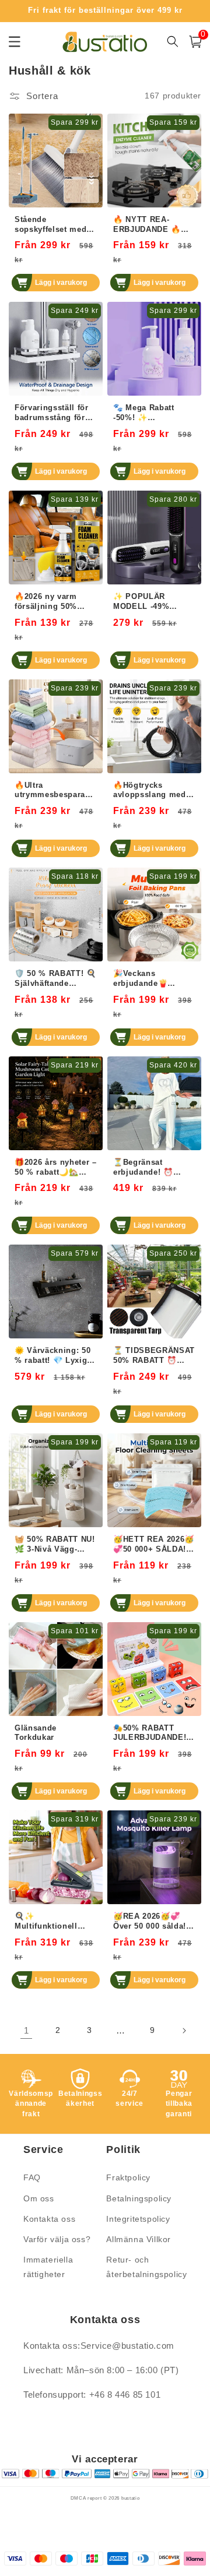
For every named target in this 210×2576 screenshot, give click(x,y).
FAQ (32, 2177)
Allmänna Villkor (139, 2239)
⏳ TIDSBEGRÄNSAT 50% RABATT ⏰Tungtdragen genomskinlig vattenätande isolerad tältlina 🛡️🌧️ (154, 1356)
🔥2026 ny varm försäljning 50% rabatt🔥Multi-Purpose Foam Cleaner (46, 602)
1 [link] (27, 2030)
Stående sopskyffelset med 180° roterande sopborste (50, 225)
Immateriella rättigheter (48, 2267)
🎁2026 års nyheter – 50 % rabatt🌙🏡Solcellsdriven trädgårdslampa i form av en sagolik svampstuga (56, 1168)
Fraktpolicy (128, 2177)
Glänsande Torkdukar (36, 1733)
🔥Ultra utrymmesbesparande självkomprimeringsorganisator (55, 791)
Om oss (39, 2198)
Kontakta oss (49, 2219)
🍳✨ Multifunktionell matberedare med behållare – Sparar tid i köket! (51, 1922)
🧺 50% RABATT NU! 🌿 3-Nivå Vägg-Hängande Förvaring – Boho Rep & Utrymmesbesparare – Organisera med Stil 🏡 (55, 1545)
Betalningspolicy (139, 2198)
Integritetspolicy (138, 2219)
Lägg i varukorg (61, 283)
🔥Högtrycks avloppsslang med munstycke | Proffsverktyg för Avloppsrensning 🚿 (153, 791)
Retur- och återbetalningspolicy (145, 2267)
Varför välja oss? (57, 2239)
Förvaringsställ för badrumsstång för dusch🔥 (52, 413)
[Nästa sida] (184, 2031)
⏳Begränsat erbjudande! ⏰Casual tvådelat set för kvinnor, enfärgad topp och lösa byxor (151, 1168)
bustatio (131, 2498)
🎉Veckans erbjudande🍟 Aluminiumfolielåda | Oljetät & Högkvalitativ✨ (152, 979)
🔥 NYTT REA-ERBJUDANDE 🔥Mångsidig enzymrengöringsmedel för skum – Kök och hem (154, 225)
